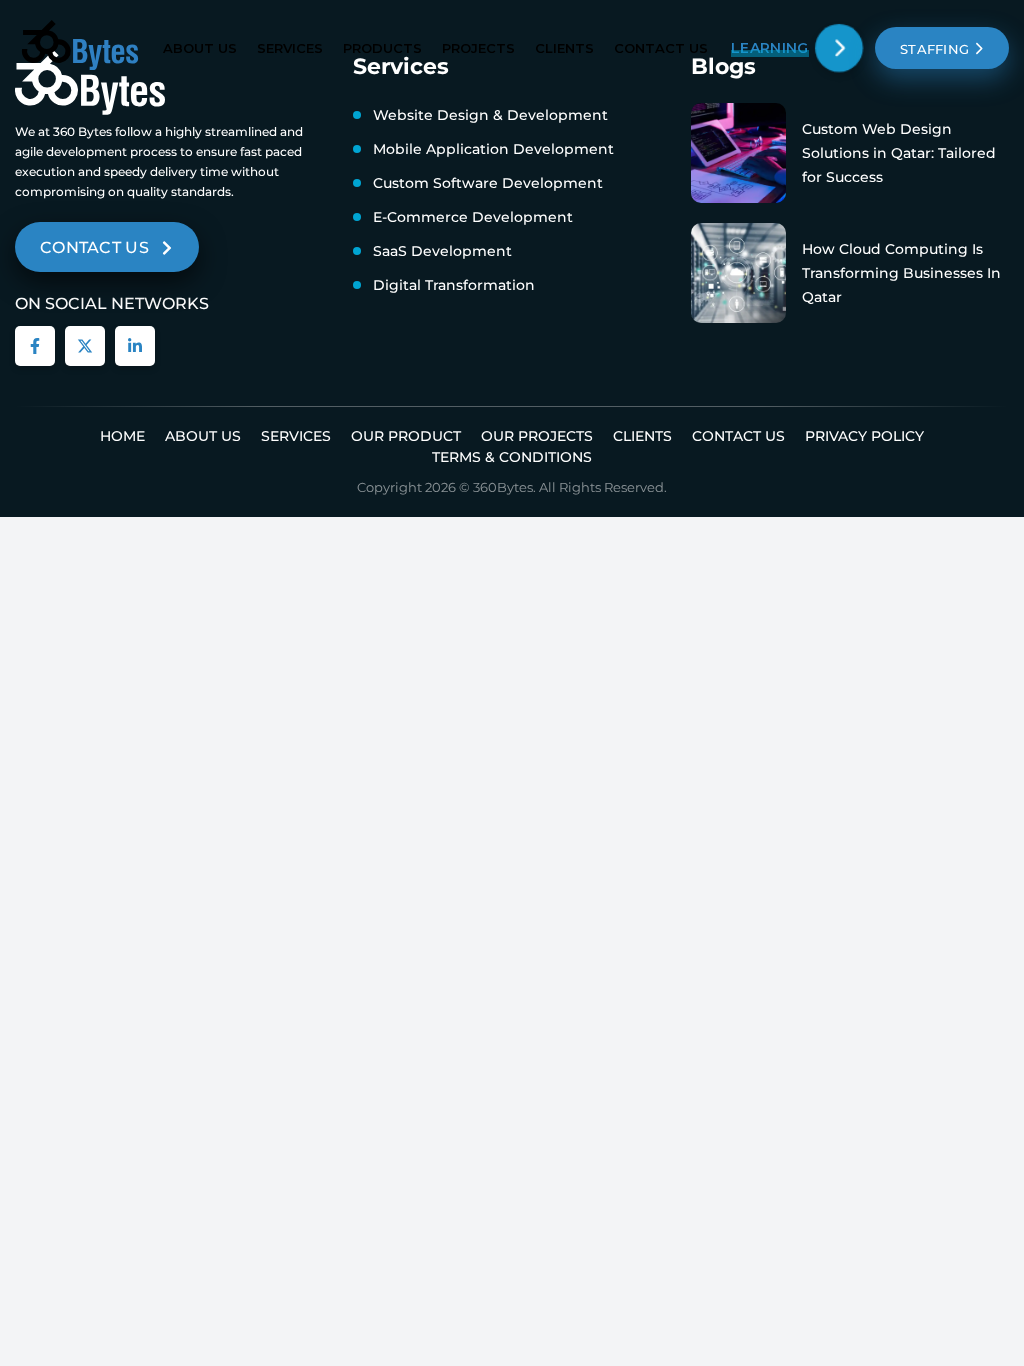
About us (203, 436)
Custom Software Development (488, 183)
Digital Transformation (454, 285)
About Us (200, 48)
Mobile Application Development (493, 149)
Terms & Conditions (512, 457)
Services (290, 48)
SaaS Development (442, 251)
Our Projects (537, 436)
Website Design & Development (490, 115)
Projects (478, 48)
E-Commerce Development (473, 217)
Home (122, 436)
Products (382, 48)
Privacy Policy (864, 436)
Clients (564, 48)
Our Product (406, 436)
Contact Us (661, 48)
